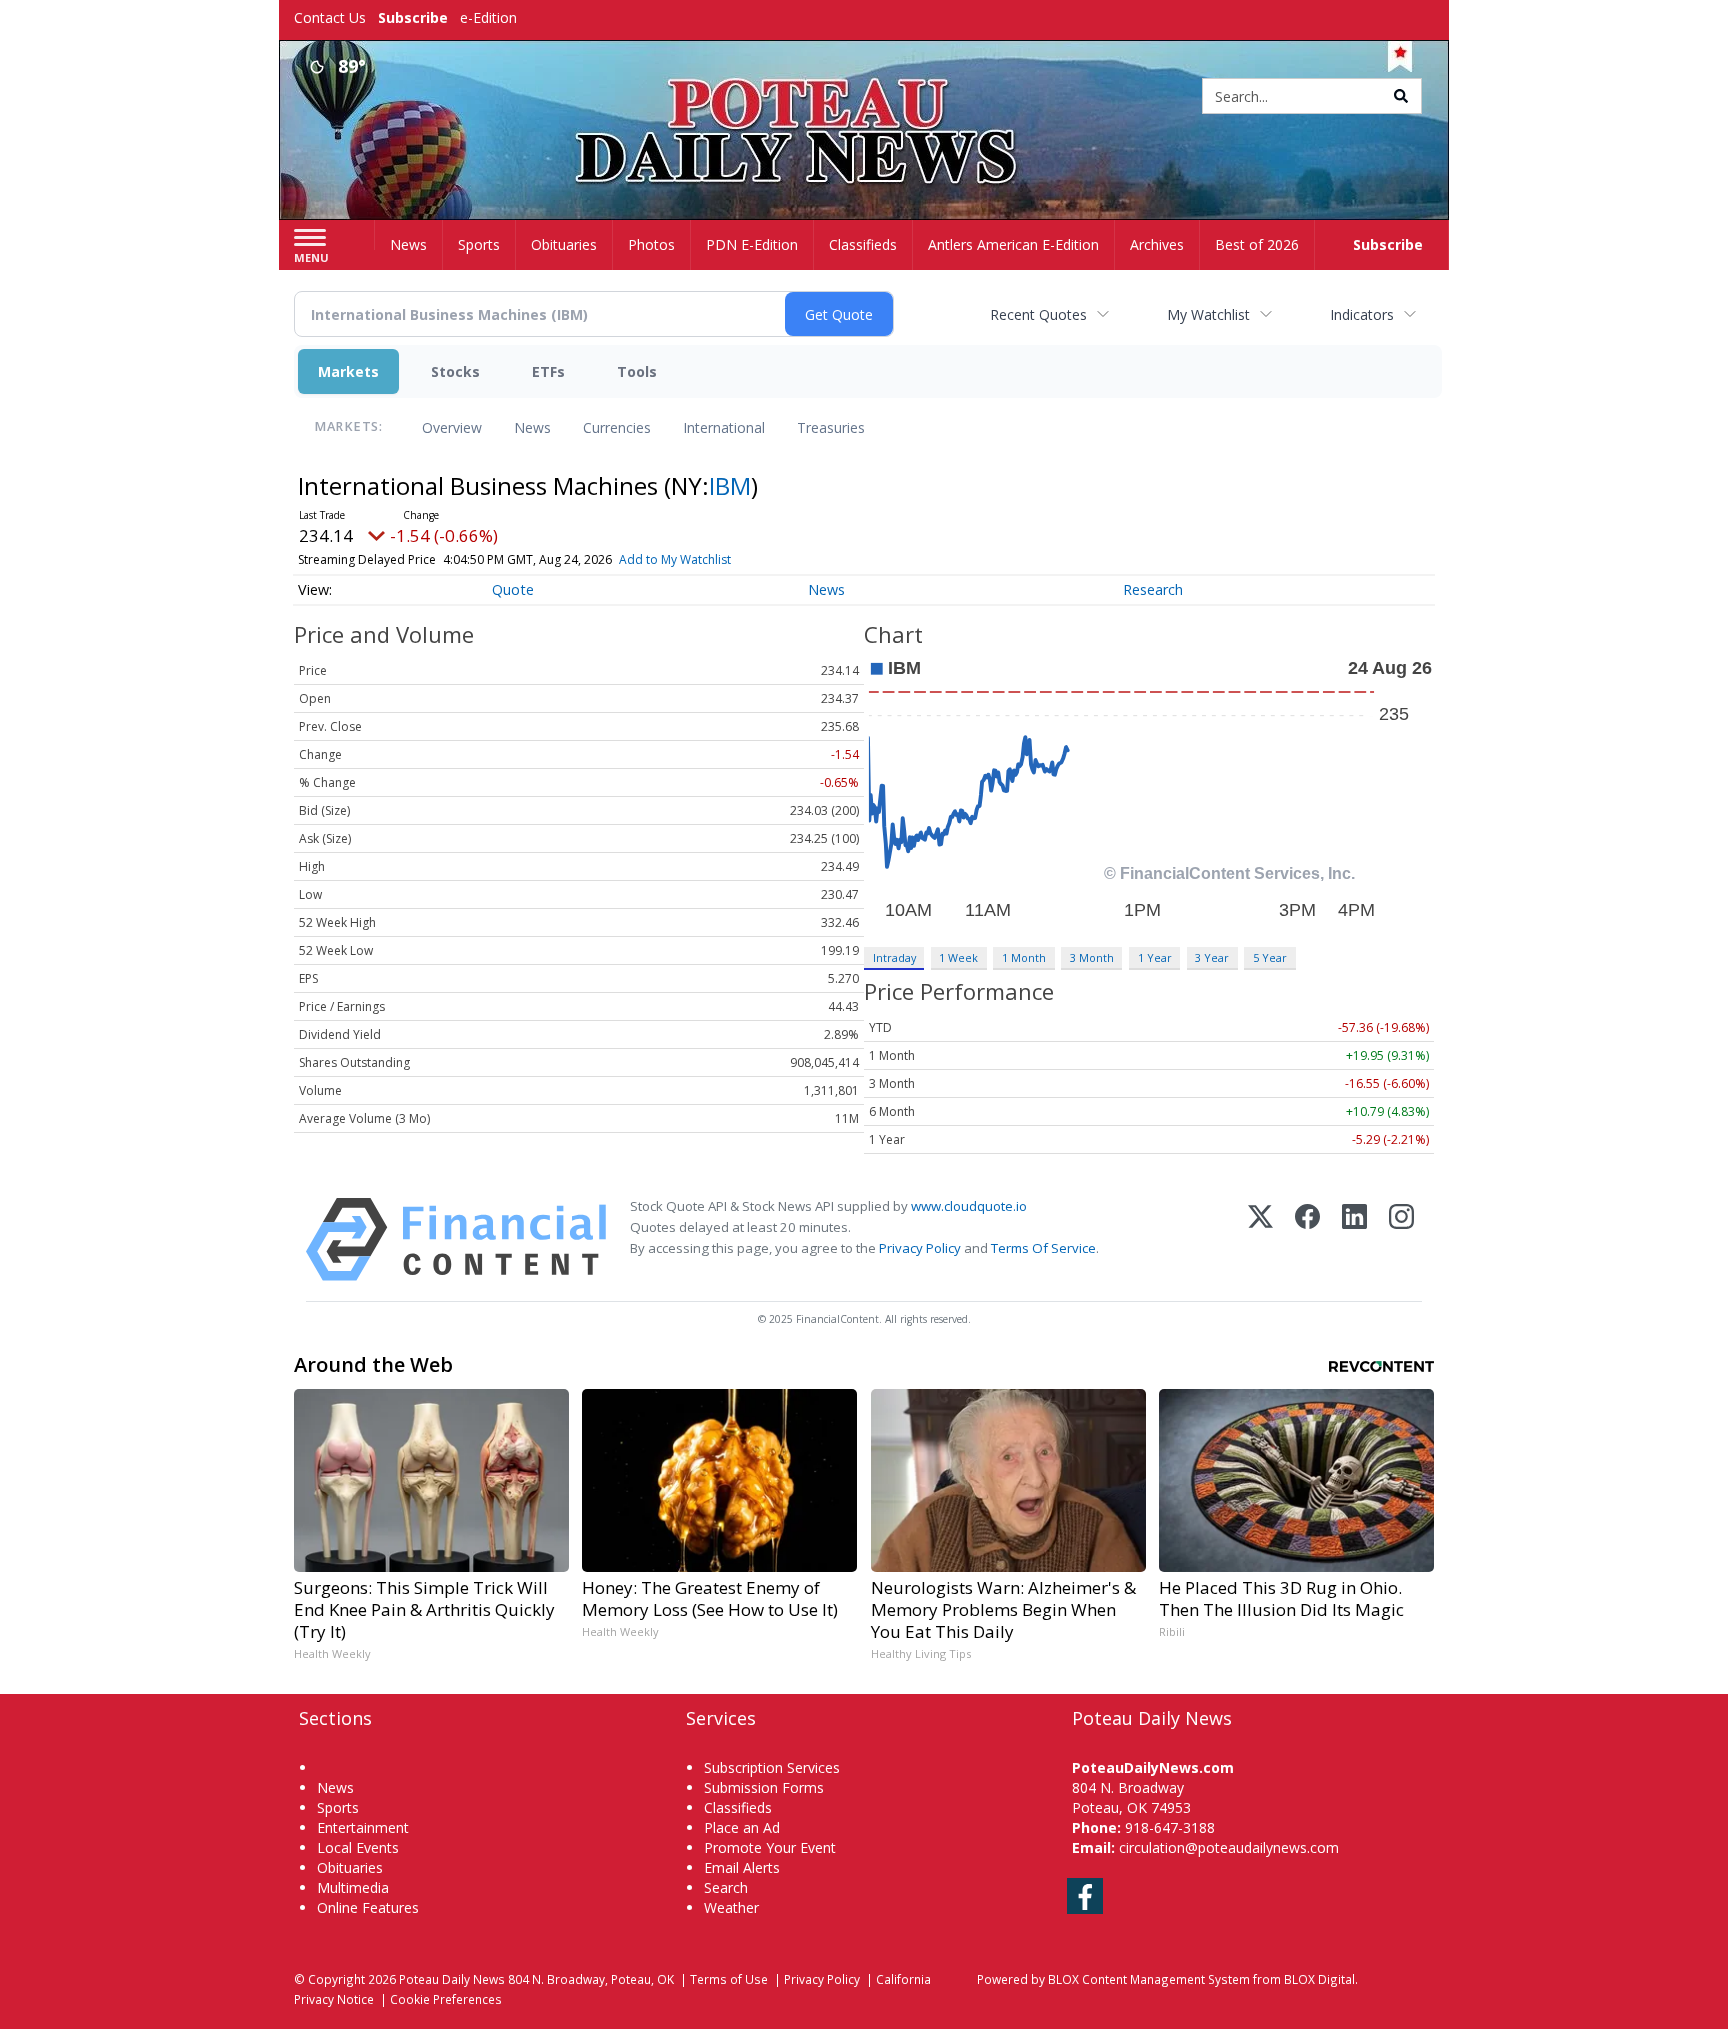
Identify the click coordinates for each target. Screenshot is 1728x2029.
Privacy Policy (920, 1248)
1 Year (1155, 957)
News (532, 427)
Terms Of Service (1043, 1248)
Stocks (455, 371)
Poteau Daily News (452, 1979)
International (724, 427)
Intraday (894, 957)
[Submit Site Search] (1401, 96)
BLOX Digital (1319, 1979)
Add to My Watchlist (675, 559)
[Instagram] (1401, 1239)
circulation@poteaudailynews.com (1229, 1847)
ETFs (548, 371)
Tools (637, 371)
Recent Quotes (1038, 314)
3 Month (1092, 957)
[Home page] (864, 97)
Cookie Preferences (446, 1999)
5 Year (1270, 957)
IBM (730, 485)
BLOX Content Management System (1149, 1979)
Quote (513, 589)
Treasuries (831, 427)
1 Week (958, 957)
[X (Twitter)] (1260, 1239)
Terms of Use (729, 1979)
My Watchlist (1208, 314)
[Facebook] (1307, 1239)
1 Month (1024, 957)
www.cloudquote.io (969, 1206)
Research (1153, 589)
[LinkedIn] (1354, 1239)
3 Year (1212, 957)
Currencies (617, 427)
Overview (452, 427)
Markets (348, 371)
